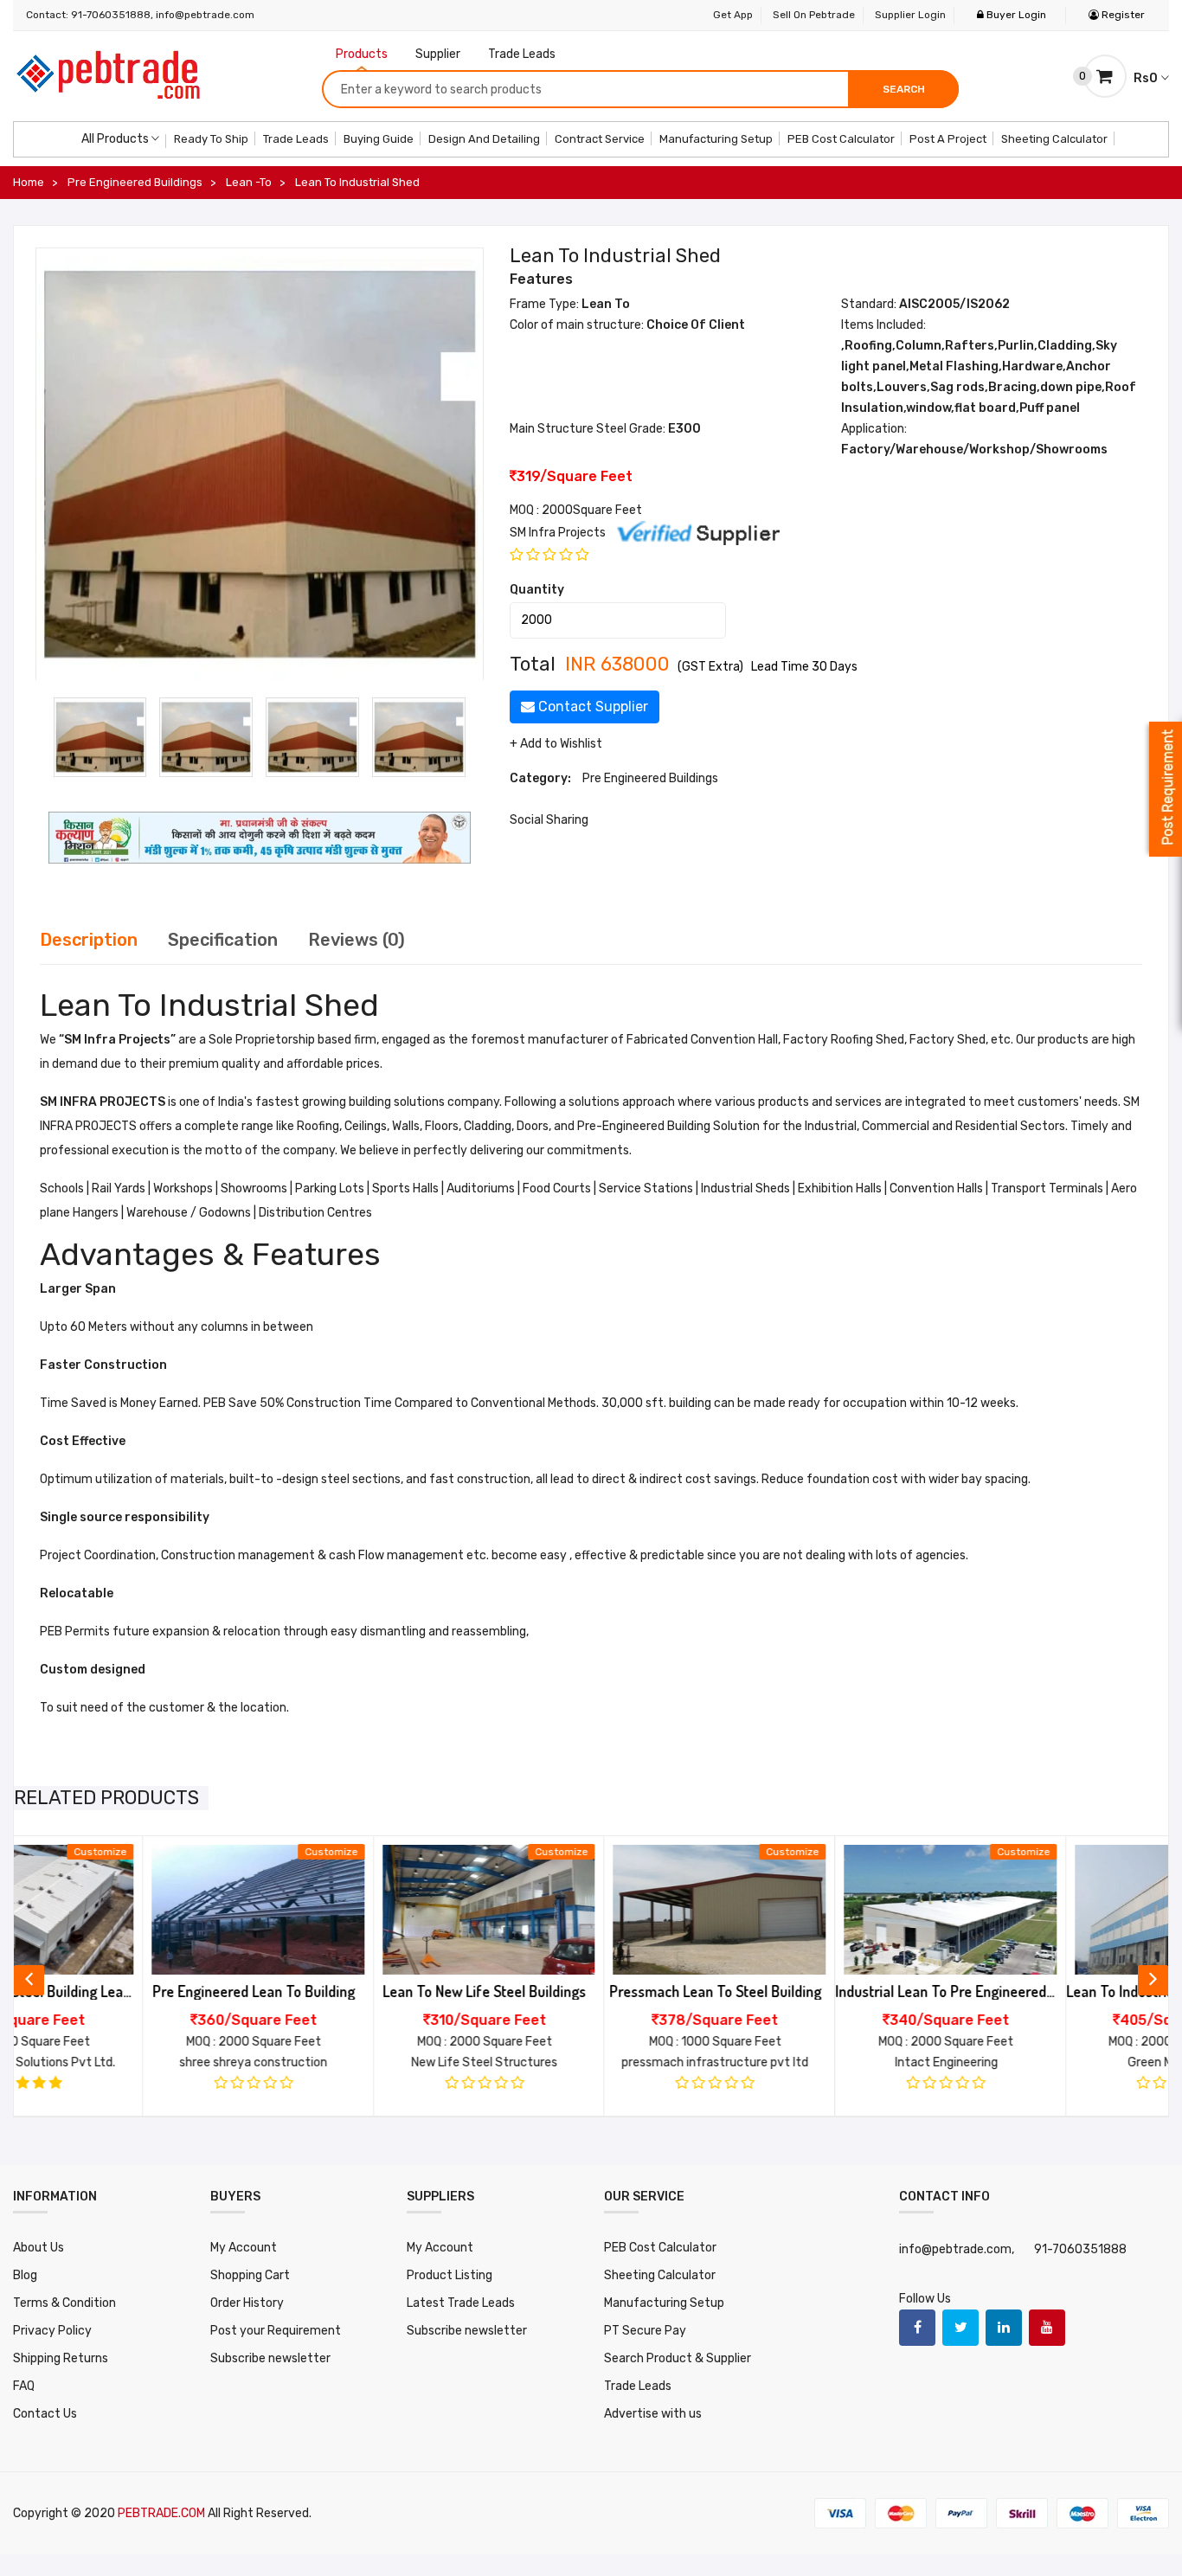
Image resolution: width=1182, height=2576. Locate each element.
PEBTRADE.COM (163, 2513)
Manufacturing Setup (716, 139)
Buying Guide (379, 139)
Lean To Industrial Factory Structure (1048, 1991)
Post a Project (948, 139)
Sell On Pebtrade (814, 15)
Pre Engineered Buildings (135, 182)
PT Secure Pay (645, 2331)
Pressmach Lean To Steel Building (587, 1991)
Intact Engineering (818, 2062)
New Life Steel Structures (356, 2062)
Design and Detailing (484, 139)
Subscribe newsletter (270, 2358)
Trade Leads (296, 139)
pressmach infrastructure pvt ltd (587, 2062)
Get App (733, 15)
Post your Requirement (276, 2331)
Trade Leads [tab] (522, 54)
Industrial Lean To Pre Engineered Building (818, 1991)
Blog (25, 2275)
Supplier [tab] (438, 54)
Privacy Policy (52, 2331)
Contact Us (45, 2414)
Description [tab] (89, 940)
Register (1122, 15)
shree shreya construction (125, 2062)
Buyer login (1015, 15)
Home (29, 182)
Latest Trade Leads (461, 2303)
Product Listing (450, 2275)
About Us (39, 2248)
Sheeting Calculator (1054, 139)
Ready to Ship (211, 139)
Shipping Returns (61, 2358)
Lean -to (249, 182)
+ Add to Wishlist (556, 744)
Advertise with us (653, 2414)
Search (904, 89)
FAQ (24, 2386)
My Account (244, 2248)
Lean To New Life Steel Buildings (356, 1991)
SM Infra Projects (559, 533)
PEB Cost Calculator (841, 139)
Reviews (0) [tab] (357, 940)
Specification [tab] (223, 940)
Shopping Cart (250, 2275)
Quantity (537, 590)
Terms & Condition (64, 2303)
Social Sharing (549, 820)
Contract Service (600, 139)
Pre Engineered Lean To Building (125, 1991)
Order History (247, 2303)
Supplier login (910, 15)
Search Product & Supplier (678, 2358)
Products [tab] (362, 54)
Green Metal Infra (1048, 2062)
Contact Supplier (591, 707)
